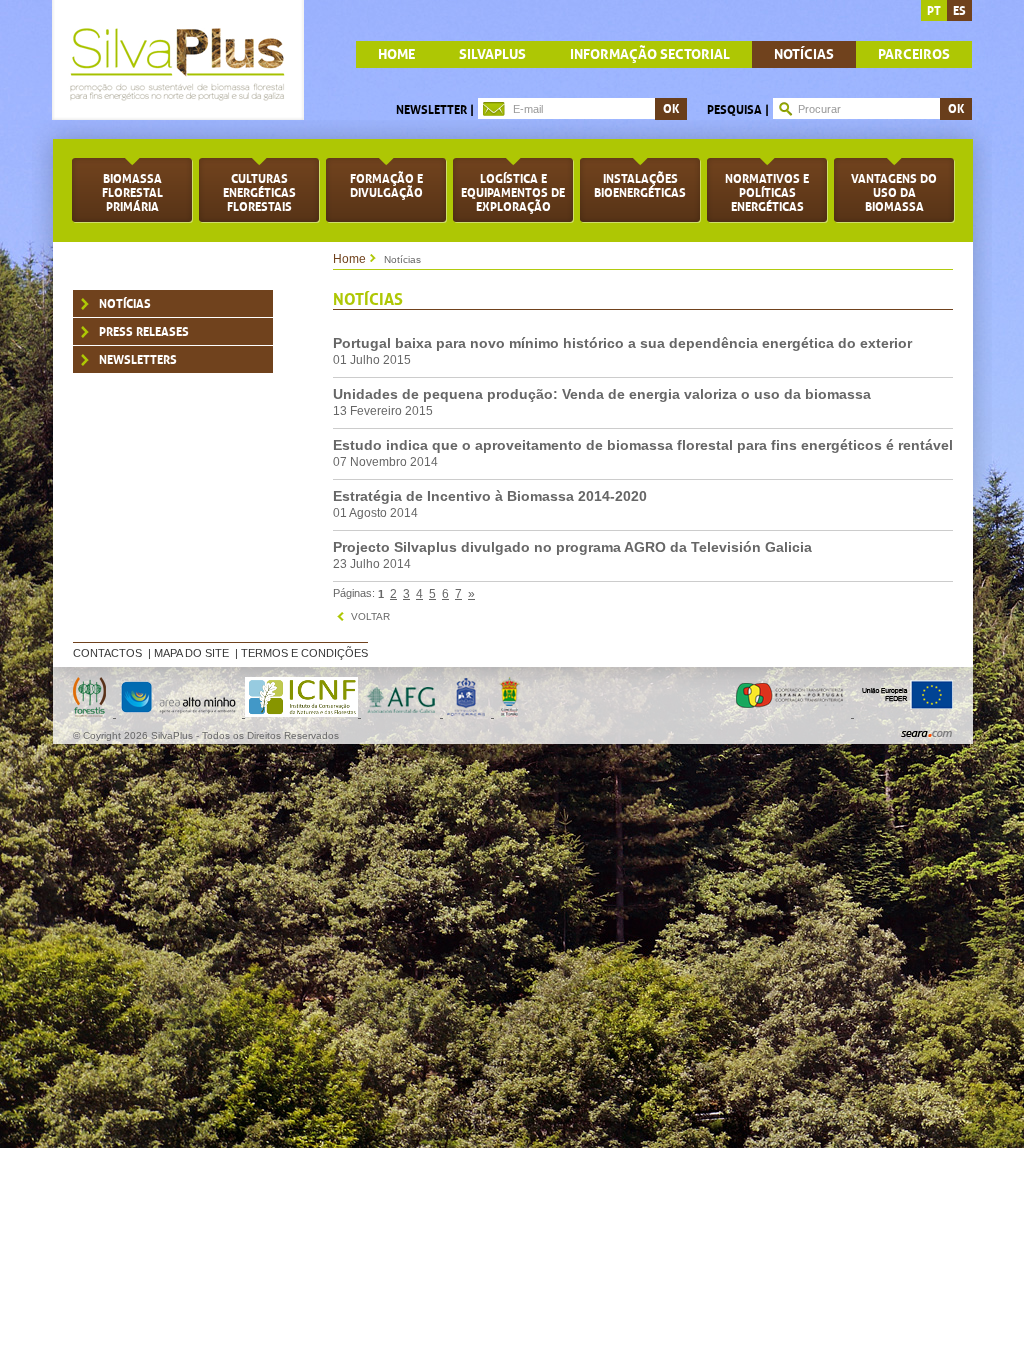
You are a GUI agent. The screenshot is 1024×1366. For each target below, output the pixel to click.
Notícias (804, 54)
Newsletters (138, 360)
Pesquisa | (738, 110)
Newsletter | (435, 110)
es (959, 11)
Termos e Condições (304, 653)
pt (934, 11)
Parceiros (914, 54)
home (396, 54)
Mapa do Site (191, 653)
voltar (370, 616)
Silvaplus (492, 54)
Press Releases (144, 332)
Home (349, 259)
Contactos (107, 653)
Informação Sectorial (650, 54)
